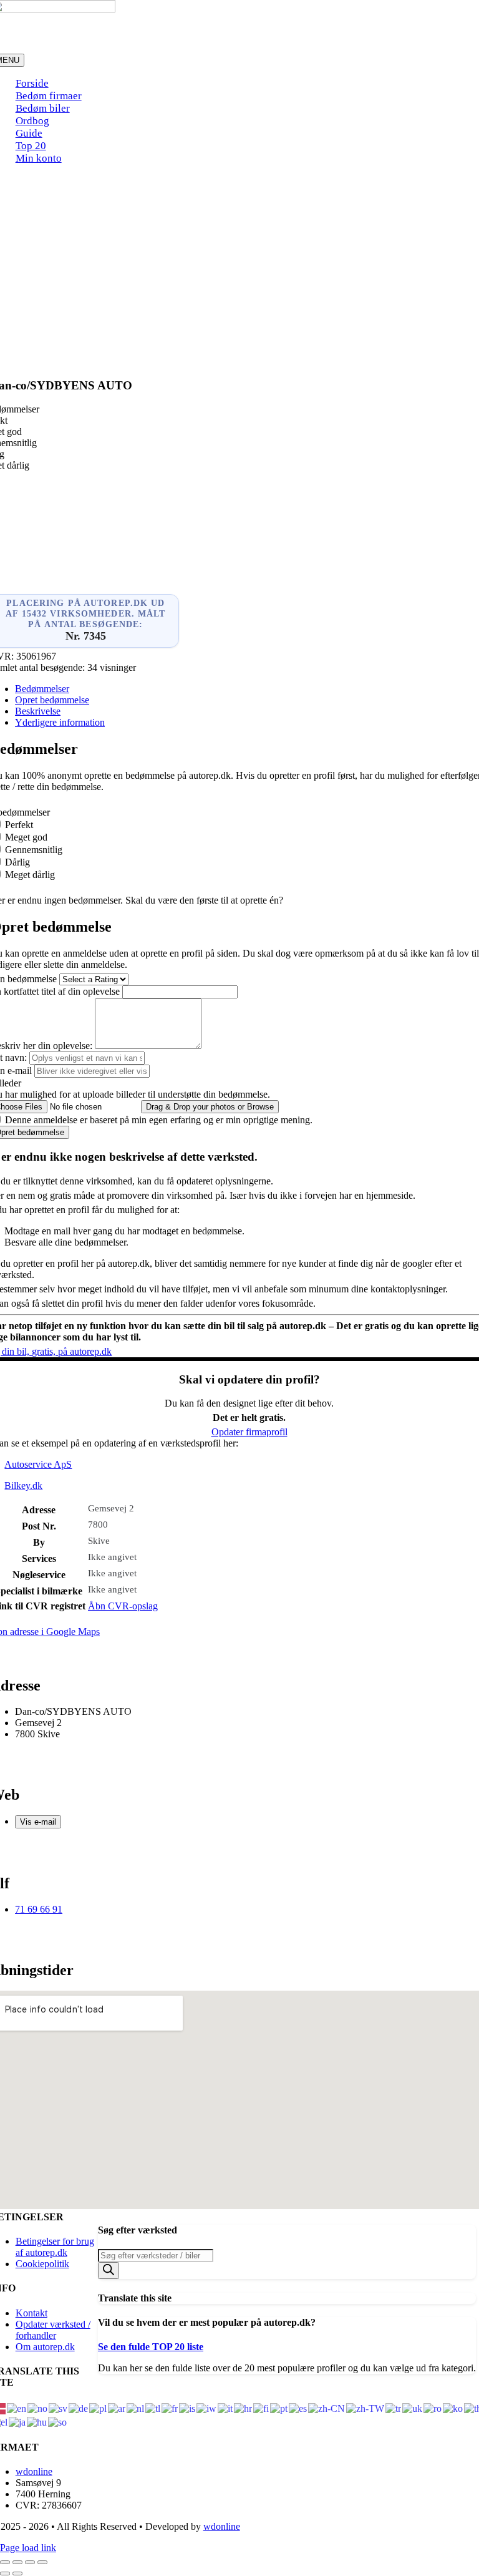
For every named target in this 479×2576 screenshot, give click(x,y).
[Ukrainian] (413, 2408)
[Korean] (453, 2408)
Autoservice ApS (38, 1464)
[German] (79, 2408)
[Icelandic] (188, 2408)
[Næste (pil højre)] (17, 2574)
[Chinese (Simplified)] (327, 2408)
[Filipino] (153, 2408)
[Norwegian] (38, 2408)
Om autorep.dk (45, 2347)
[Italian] (226, 2408)
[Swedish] (59, 2408)
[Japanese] (18, 2422)
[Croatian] (244, 2408)
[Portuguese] (279, 2408)
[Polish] (99, 2408)
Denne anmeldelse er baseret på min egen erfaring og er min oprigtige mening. (159, 1120)
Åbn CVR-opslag (123, 1606)
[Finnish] (262, 2408)
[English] (17, 2408)
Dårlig (17, 862)
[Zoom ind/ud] (5, 2562)
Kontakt (31, 2313)
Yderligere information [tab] (60, 722)
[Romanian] (433, 2408)
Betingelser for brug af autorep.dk (55, 2247)
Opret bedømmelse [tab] (52, 700)
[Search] (109, 2271)
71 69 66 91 (39, 1909)
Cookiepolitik (42, 2264)
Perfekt (19, 825)
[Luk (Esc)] (42, 2562)
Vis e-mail (38, 1822)
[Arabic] (117, 2408)
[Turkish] (394, 2408)
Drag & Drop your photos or (210, 1107)
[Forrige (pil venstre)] (5, 2574)
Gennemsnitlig (34, 850)
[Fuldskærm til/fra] (17, 2562)
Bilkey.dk (23, 1486)
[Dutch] (136, 2408)
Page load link (28, 2548)
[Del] (30, 2562)
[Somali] (58, 2422)
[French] (170, 2408)
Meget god (26, 837)
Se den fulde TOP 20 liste (151, 2347)
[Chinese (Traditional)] (366, 2408)
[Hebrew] (207, 2408)
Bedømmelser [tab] (42, 689)
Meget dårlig (30, 875)
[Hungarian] (37, 2422)
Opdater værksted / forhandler (53, 2330)
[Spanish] (298, 2408)
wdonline (34, 2471)
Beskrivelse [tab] (38, 711)
